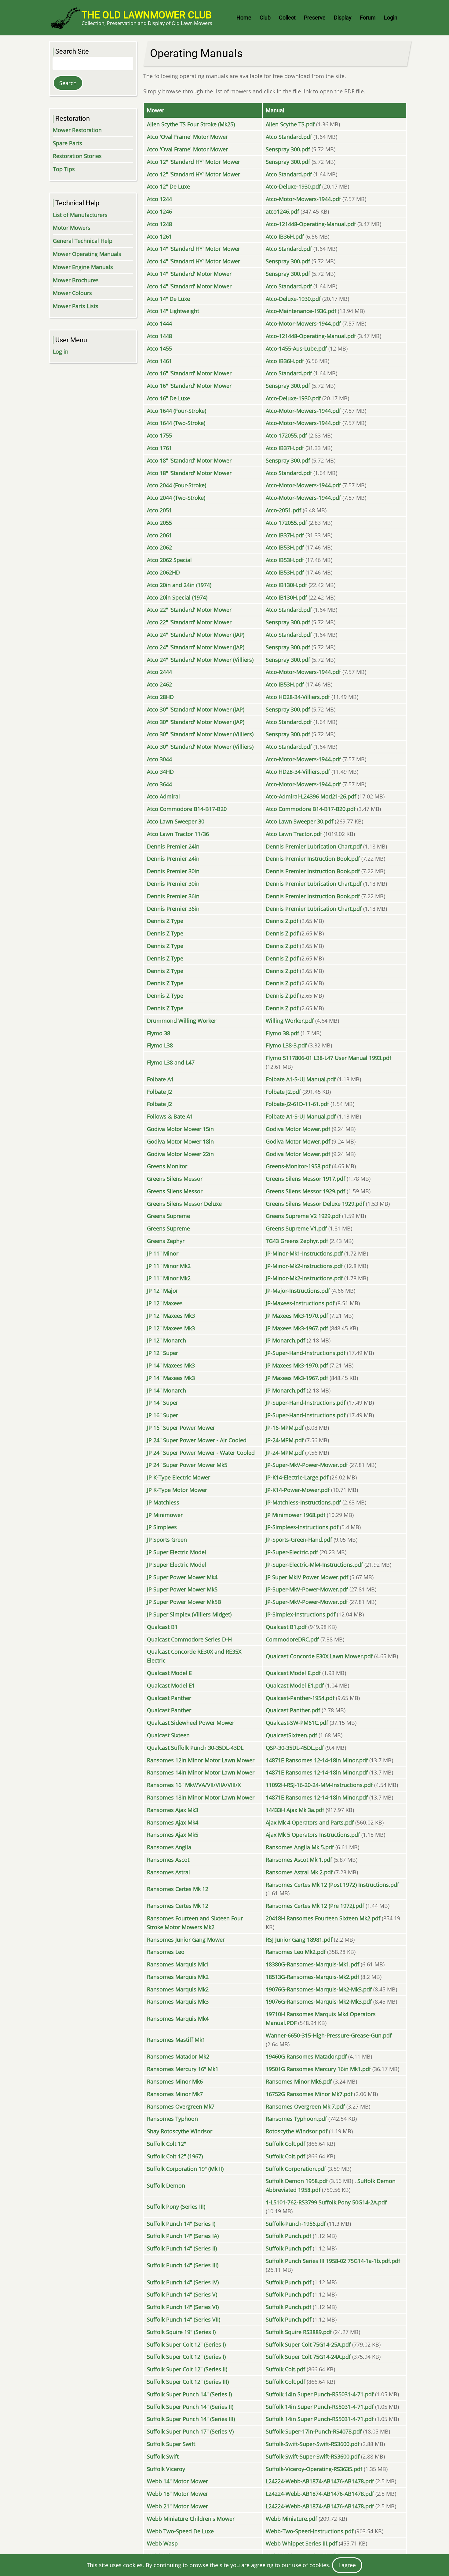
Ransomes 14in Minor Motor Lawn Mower (201, 1772)
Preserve (315, 18)
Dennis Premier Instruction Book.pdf (313, 859)
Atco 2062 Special (169, 560)
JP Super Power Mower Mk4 (182, 1577)
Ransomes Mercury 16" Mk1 (183, 2069)
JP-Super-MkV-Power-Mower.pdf (307, 1465)
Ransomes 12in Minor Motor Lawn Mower (201, 1760)
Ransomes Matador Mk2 (178, 2056)
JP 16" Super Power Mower (181, 1428)
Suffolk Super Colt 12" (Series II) (187, 2369)
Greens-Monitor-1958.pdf (298, 1166)
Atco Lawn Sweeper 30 (176, 821)
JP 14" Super (162, 1403)
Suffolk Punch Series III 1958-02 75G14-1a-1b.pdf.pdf (333, 2261)
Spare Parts (68, 143)
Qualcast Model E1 (171, 1685)
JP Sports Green (167, 1540)
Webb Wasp (162, 2543)
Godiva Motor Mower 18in (180, 1141)
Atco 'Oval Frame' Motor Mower (187, 137)
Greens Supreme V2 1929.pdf (303, 1216)
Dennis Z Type (165, 921)
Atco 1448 (159, 336)
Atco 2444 (159, 672)
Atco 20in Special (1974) (177, 597)
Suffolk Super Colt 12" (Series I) (186, 2344)
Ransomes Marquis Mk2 (178, 1977)
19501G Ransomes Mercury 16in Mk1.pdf (318, 2069)
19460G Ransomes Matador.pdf (306, 2056)
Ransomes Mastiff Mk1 (176, 2040)
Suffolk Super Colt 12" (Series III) (188, 2382)
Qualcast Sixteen (168, 1735)
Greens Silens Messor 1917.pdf (305, 1179)
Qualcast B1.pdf (286, 1627)
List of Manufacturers (80, 215)
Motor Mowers (72, 228)
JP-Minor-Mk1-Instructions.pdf (304, 1253)
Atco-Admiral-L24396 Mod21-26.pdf (311, 796)
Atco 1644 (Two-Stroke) (176, 423)
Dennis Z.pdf (282, 921)
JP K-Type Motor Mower (177, 1490)
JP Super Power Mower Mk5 (182, 1589)
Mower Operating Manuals (87, 254)
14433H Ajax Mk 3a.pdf (295, 1810)
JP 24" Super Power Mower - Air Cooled (197, 1440)
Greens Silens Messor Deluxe (184, 1204)
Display (343, 18)
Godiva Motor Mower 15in (180, 1129)
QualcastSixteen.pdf (291, 1735)
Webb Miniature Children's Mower (191, 2519)
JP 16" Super (162, 1415)
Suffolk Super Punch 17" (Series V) (190, 2431)
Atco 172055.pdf (286, 435)
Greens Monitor (167, 1166)
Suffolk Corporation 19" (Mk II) (185, 2169)
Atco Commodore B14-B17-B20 (187, 809)
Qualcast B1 (162, 1627)
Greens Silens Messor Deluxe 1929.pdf (315, 1204)
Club (265, 18)
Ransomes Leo (166, 1952)
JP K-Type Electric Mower (179, 1477)
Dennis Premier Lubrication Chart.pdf (314, 846)
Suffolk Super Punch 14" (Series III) (191, 2419)
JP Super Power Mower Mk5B (184, 1602)
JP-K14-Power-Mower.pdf (298, 1490)
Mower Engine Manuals (83, 267)
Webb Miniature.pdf (291, 2519)
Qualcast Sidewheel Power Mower (191, 1723)
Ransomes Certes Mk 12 (178, 1889)
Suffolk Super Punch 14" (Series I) (189, 2394)
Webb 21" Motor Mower (177, 2506)
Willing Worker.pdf (290, 1021)
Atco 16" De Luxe (168, 398)
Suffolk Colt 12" (166, 2144)
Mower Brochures (76, 280)
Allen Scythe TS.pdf (290, 124)
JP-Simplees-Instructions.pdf (302, 1527)
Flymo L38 (160, 1045)
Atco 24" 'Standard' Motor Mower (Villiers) (200, 660)
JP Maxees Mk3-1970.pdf (297, 1316)
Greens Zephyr (166, 1241)
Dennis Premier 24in (173, 846)
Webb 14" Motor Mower (177, 2481)
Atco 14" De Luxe (168, 299)
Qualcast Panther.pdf (293, 1710)
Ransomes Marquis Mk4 (178, 2019)
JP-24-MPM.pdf (285, 1440)
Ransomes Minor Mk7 (175, 2094)
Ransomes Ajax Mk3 (173, 1810)
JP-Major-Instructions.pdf (298, 1291)
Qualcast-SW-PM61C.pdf (297, 1723)
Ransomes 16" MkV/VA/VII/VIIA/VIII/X (194, 1785)
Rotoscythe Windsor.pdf (297, 2131)
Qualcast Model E (169, 1673)
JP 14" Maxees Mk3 (171, 1365)
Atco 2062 (159, 547)
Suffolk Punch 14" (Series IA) (183, 2236)
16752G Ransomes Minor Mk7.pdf (309, 2094)
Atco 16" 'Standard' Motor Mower (189, 373)
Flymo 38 (159, 1033)
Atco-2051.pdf (283, 510)
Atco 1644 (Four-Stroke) (177, 411)
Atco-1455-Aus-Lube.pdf (296, 348)
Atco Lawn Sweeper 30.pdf (299, 821)
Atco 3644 (159, 784)
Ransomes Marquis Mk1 (178, 1964)
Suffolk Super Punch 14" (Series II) (190, 2407)
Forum (368, 18)
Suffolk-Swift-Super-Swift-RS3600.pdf (313, 2444)
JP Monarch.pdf (285, 1340)
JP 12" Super (162, 1353)
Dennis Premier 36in (173, 896)
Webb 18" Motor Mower (177, 2494)
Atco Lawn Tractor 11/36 (178, 834)
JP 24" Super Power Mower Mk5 (187, 1465)
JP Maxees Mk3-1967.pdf (297, 1328)
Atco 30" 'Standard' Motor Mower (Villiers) (200, 734)
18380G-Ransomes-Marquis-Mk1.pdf (312, 1964)
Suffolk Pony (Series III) (176, 2207)
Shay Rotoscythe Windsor (180, 2131)
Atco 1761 (159, 448)
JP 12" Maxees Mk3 (171, 1316)
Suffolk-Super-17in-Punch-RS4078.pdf (314, 2431)
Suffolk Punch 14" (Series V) (182, 2294)
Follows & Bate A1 (170, 1116)
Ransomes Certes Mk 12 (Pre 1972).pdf (315, 1906)
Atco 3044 (159, 759)
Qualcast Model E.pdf (293, 1673)
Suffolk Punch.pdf (288, 2236)
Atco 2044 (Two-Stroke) (176, 498)
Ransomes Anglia (169, 1847)
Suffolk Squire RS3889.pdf (299, 2332)
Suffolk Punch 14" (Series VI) (183, 2307)
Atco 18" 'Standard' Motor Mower (189, 460)
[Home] (65, 18)
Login (391, 18)
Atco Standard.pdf (289, 137)
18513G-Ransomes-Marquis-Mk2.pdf (312, 1977)
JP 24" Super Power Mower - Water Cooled (201, 1453)
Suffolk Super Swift (171, 2444)
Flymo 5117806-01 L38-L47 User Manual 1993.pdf (329, 1058)
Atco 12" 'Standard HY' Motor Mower (193, 162)
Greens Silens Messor (175, 1179)
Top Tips (64, 169)
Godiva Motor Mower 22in (180, 1154)
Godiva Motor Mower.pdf (298, 1129)
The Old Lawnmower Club (147, 15)
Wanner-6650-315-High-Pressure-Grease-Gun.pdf (329, 2035)
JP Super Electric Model (177, 1552)
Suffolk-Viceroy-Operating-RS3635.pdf (314, 2469)
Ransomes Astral (168, 1872)
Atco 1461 (159, 361)
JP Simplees (162, 1527)
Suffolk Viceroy (166, 2469)
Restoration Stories (77, 156)
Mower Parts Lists (76, 306)
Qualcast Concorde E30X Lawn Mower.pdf (319, 1656)
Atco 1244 (159, 199)
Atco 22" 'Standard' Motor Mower (189, 610)
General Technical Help (83, 241)
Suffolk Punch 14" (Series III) (183, 2265)
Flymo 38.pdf (282, 1033)
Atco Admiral (163, 796)
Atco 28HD (160, 697)
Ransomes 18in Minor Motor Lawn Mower (201, 1797)
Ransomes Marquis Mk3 (178, 2001)
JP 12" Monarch (166, 1340)
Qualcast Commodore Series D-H (189, 1639)
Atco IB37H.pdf (285, 448)
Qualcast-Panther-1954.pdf (300, 1698)
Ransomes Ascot (168, 1860)
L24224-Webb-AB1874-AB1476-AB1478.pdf (320, 2481)
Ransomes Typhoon (172, 2119)
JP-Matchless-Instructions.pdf (303, 1502)
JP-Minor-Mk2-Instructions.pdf (304, 1266)
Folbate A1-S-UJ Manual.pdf (301, 1079)
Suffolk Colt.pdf (285, 2144)
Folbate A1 (160, 1079)
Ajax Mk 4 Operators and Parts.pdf (310, 1822)
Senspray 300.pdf (288, 149)
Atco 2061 (159, 535)
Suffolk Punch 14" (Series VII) (184, 2319)
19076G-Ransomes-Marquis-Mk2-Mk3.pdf (319, 1989)
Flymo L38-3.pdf (286, 1045)
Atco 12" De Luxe (168, 186)
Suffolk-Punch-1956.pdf (296, 2224)
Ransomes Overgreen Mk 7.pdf (305, 2106)
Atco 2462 (159, 684)
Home (244, 18)
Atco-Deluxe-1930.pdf (293, 186)
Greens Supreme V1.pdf (296, 1228)
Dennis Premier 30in (173, 871)
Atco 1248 (159, 224)
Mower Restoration (77, 130)
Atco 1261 (159, 236)
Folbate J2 (159, 1092)
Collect (287, 18)
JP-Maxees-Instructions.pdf (300, 1303)
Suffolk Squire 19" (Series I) (181, 2332)
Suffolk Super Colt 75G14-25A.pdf (308, 2344)
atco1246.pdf (282, 211)
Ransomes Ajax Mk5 (173, 1835)
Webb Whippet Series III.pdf (301, 2543)
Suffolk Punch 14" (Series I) (181, 2224)
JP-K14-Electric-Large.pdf (297, 1477)
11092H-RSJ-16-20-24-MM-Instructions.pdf (319, 1785)
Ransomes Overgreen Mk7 (181, 2106)
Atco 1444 (159, 323)
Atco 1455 (159, 348)
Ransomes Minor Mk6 (175, 2081)
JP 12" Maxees (165, 1303)
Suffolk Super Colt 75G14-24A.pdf (308, 2357)
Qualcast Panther (169, 1698)
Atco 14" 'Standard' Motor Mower (189, 274)
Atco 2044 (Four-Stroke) (177, 485)
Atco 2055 (159, 523)
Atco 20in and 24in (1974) (179, 585)
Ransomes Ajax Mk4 (173, 1822)
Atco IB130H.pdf (286, 585)
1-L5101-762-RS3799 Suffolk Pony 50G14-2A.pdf (326, 2202)
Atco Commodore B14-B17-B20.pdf (311, 809)
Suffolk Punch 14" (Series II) (182, 2248)
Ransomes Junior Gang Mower (186, 1940)
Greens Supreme (168, 1216)
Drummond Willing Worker (182, 1021)
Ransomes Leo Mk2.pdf (296, 1952)
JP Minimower (165, 1515)
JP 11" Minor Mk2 (169, 1266)
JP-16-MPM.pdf (285, 1428)
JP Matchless (163, 1502)
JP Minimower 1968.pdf (296, 1515)
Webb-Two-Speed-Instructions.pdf (310, 2531)
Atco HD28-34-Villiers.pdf (298, 697)
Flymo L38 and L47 (171, 1062)
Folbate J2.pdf (283, 1092)
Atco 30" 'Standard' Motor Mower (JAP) (196, 709)
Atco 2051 (159, 510)
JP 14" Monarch (166, 1390)
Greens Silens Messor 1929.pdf (305, 1191)
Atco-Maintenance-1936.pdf (301, 311)
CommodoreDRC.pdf (292, 1639)
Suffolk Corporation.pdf (296, 2169)
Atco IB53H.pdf (285, 547)
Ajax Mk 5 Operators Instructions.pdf (313, 1835)
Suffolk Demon (166, 2185)
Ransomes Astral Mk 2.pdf (299, 1872)
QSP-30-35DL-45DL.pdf (295, 1748)
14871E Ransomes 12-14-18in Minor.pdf (317, 1760)
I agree (347, 2565)
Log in (61, 351)
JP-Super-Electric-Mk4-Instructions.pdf (314, 1565)
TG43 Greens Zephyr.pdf (297, 1241)
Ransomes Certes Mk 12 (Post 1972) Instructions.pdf (332, 1885)
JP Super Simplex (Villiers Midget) (189, 1614)
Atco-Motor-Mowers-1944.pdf (303, 199)
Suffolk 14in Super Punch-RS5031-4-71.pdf (320, 2394)
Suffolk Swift (163, 2456)
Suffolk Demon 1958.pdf (297, 2181)
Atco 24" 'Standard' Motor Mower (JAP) (196, 635)
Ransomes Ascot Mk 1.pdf (299, 1860)
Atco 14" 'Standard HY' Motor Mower (193, 249)
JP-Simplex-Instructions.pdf (301, 1614)
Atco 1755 (159, 435)
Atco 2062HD (163, 572)
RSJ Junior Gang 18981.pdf (299, 1940)
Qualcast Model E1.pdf (295, 1685)
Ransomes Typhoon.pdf (296, 2119)
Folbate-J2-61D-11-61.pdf (297, 1104)
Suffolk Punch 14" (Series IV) (183, 2282)
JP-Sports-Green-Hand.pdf (299, 1540)
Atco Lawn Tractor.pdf (294, 834)
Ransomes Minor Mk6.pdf (299, 2081)
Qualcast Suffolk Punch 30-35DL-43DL (195, 1748)
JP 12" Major (162, 1291)
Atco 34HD (160, 772)
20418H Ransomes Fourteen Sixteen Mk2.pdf (323, 1918)
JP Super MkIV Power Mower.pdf (307, 1577)
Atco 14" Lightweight (173, 311)
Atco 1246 (159, 211)
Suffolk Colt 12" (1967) (175, 2156)
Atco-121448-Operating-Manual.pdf (311, 224)
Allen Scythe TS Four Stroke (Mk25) (191, 124)
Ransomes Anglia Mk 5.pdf (300, 1847)
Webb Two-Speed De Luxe (180, 2531)
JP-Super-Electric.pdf (292, 1552)
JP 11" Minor (163, 1253)
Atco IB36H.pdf (285, 236)
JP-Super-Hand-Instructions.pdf (306, 1353)
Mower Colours (72, 293)
